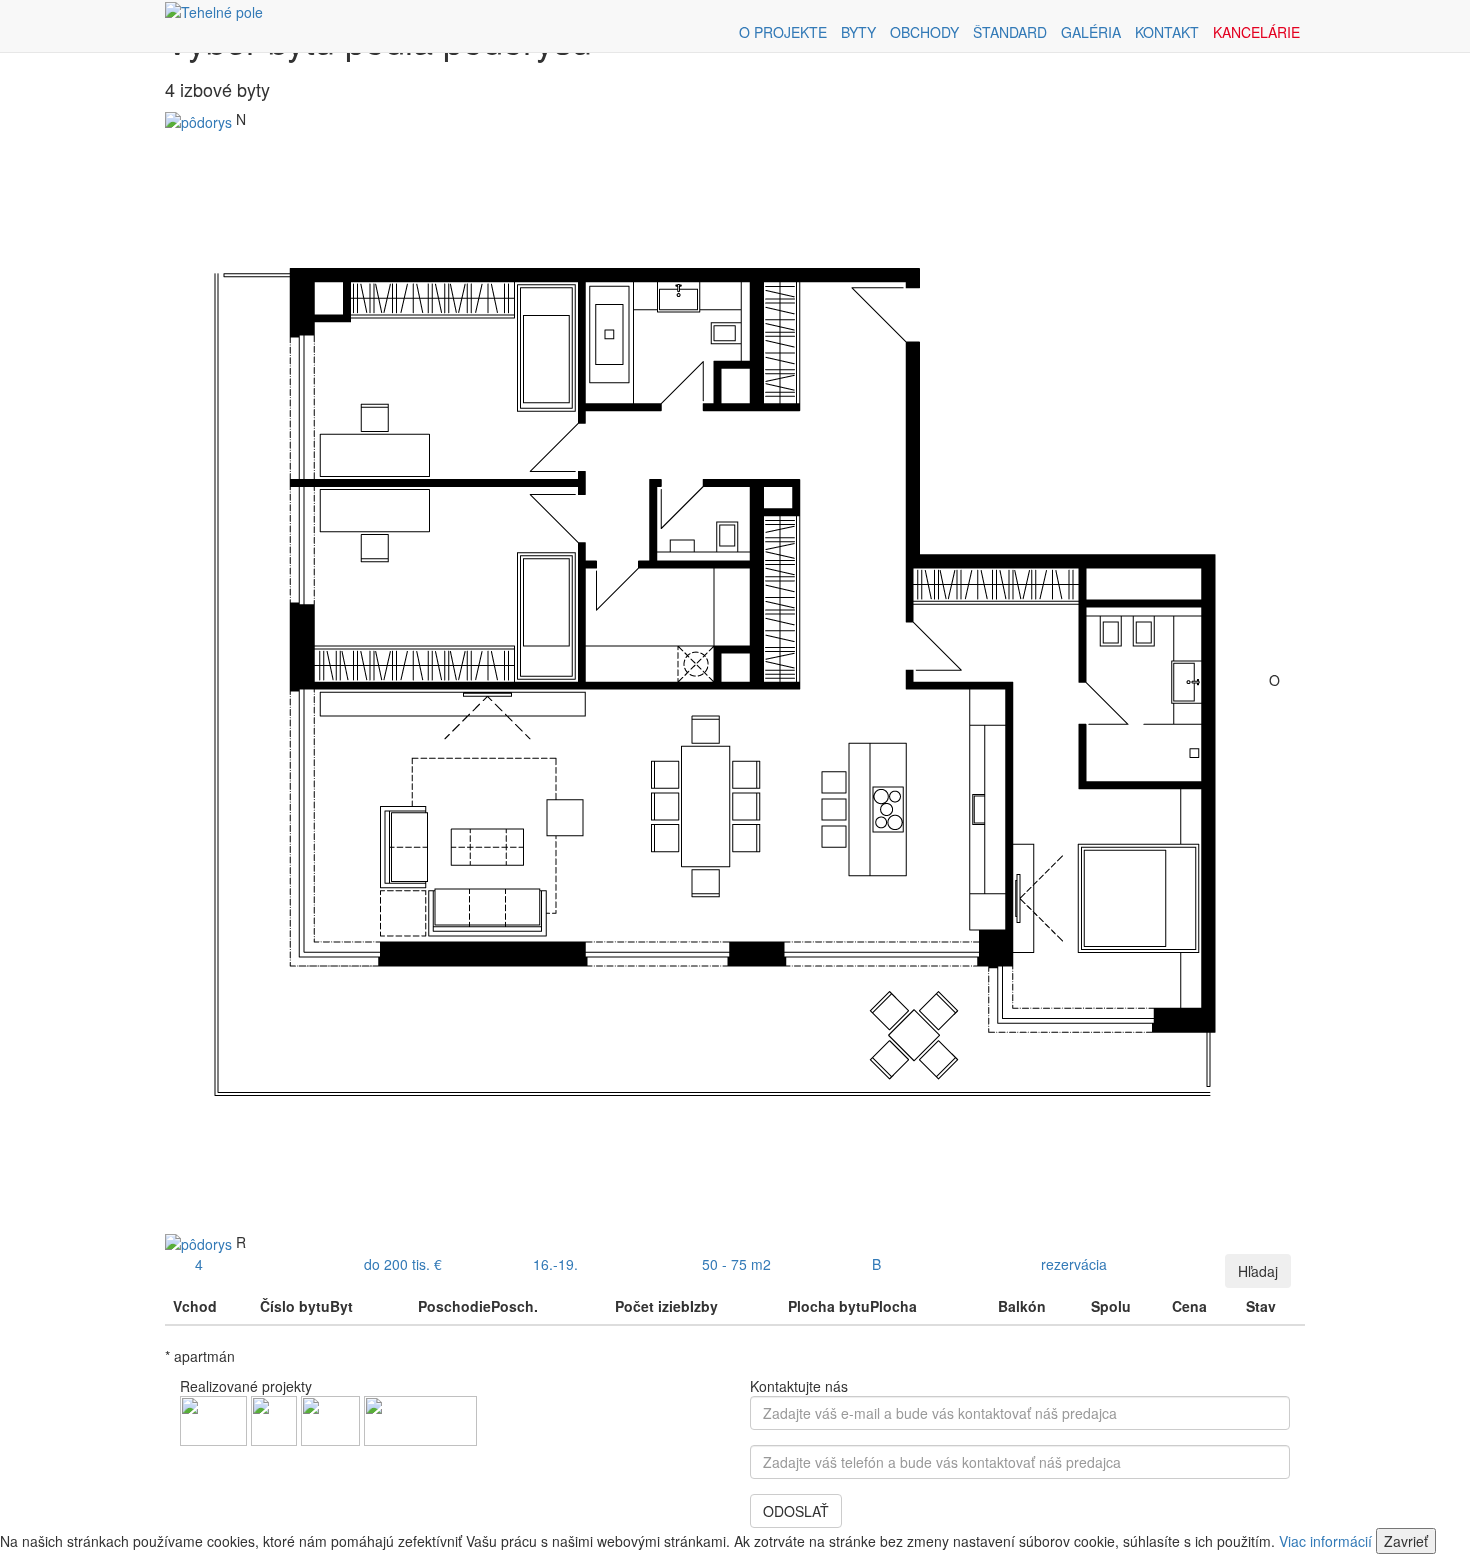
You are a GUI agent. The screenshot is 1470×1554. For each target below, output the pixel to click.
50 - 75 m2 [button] (736, 1264)
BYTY (858, 32)
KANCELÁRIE (1256, 32)
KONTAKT (1167, 32)
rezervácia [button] (1074, 1264)
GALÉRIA (1091, 32)
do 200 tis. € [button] (403, 1264)
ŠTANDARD (1010, 32)
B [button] (876, 1264)
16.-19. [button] (555, 1264)
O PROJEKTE (783, 32)
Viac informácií (1325, 1541)
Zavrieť (1406, 1541)
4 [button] (199, 1264)
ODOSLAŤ (796, 1511)
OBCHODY (924, 32)
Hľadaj (1258, 1271)
